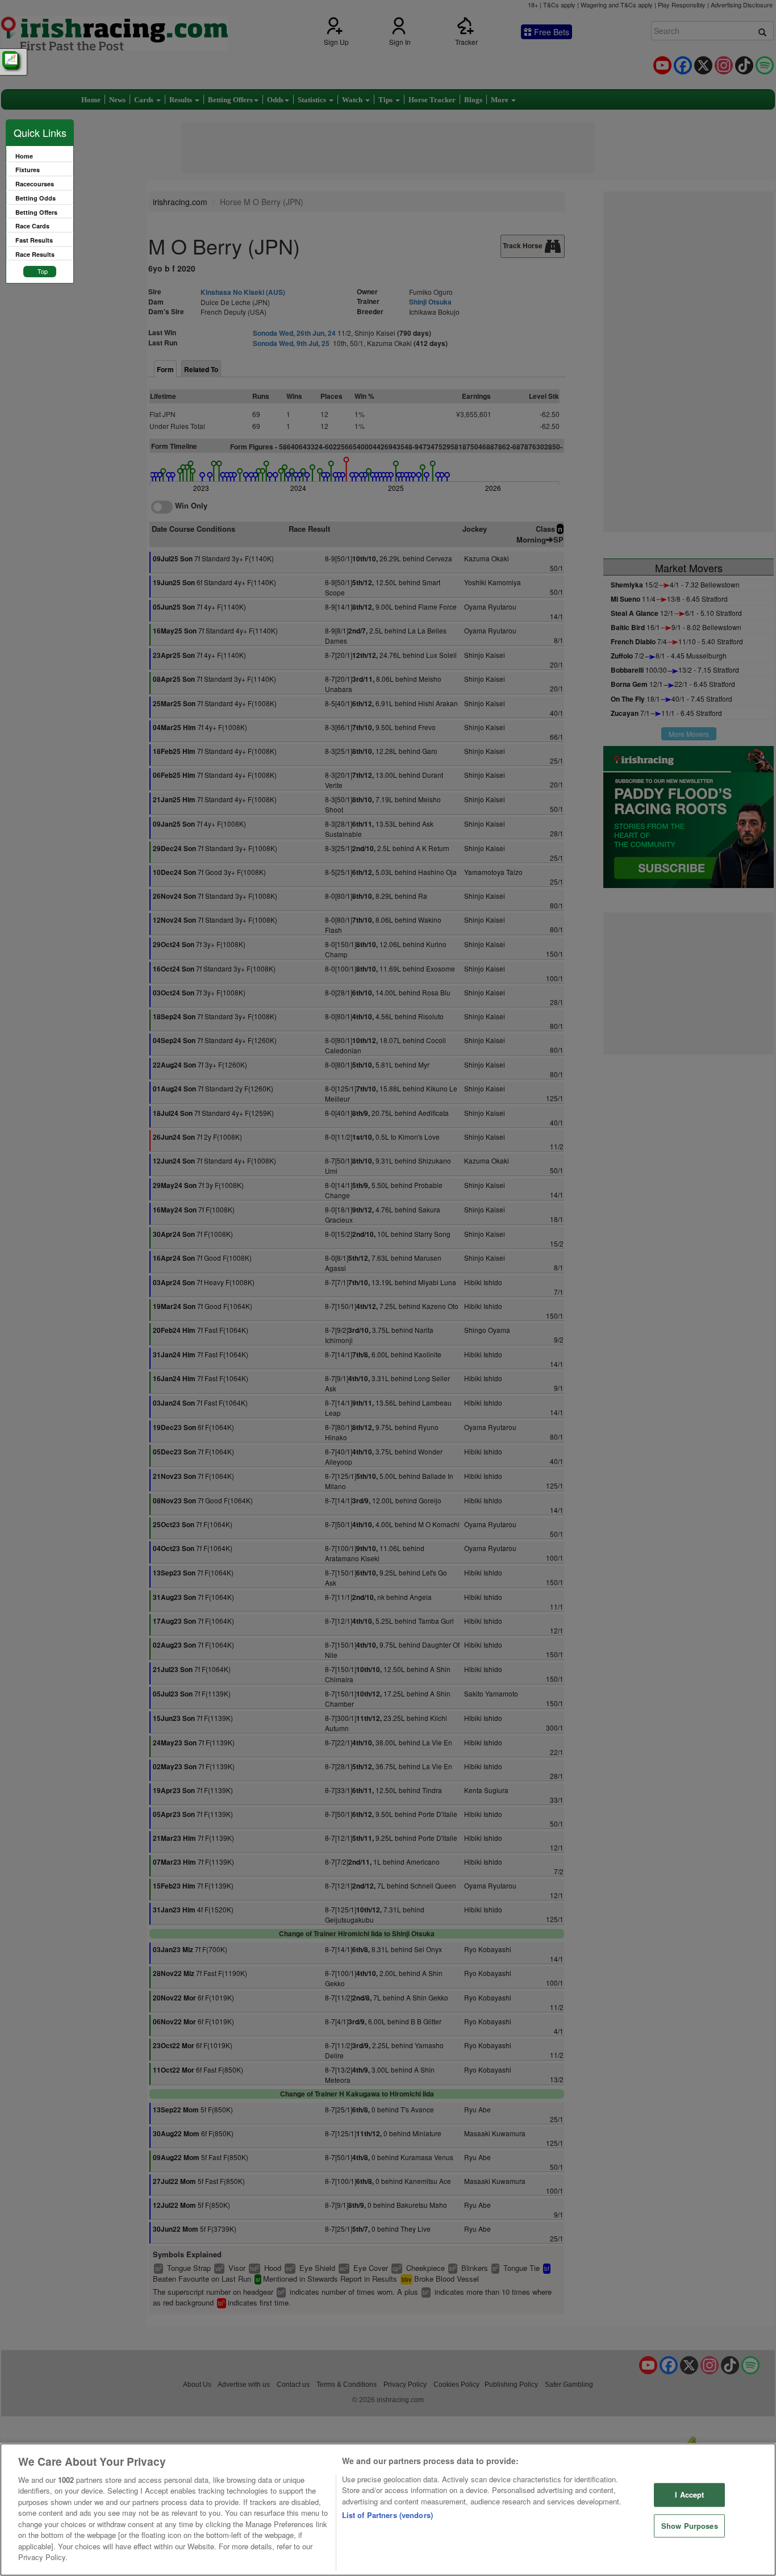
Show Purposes (690, 2526)
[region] (388, 2510)
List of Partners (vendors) (387, 2515)
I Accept (689, 2494)
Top (43, 271)
